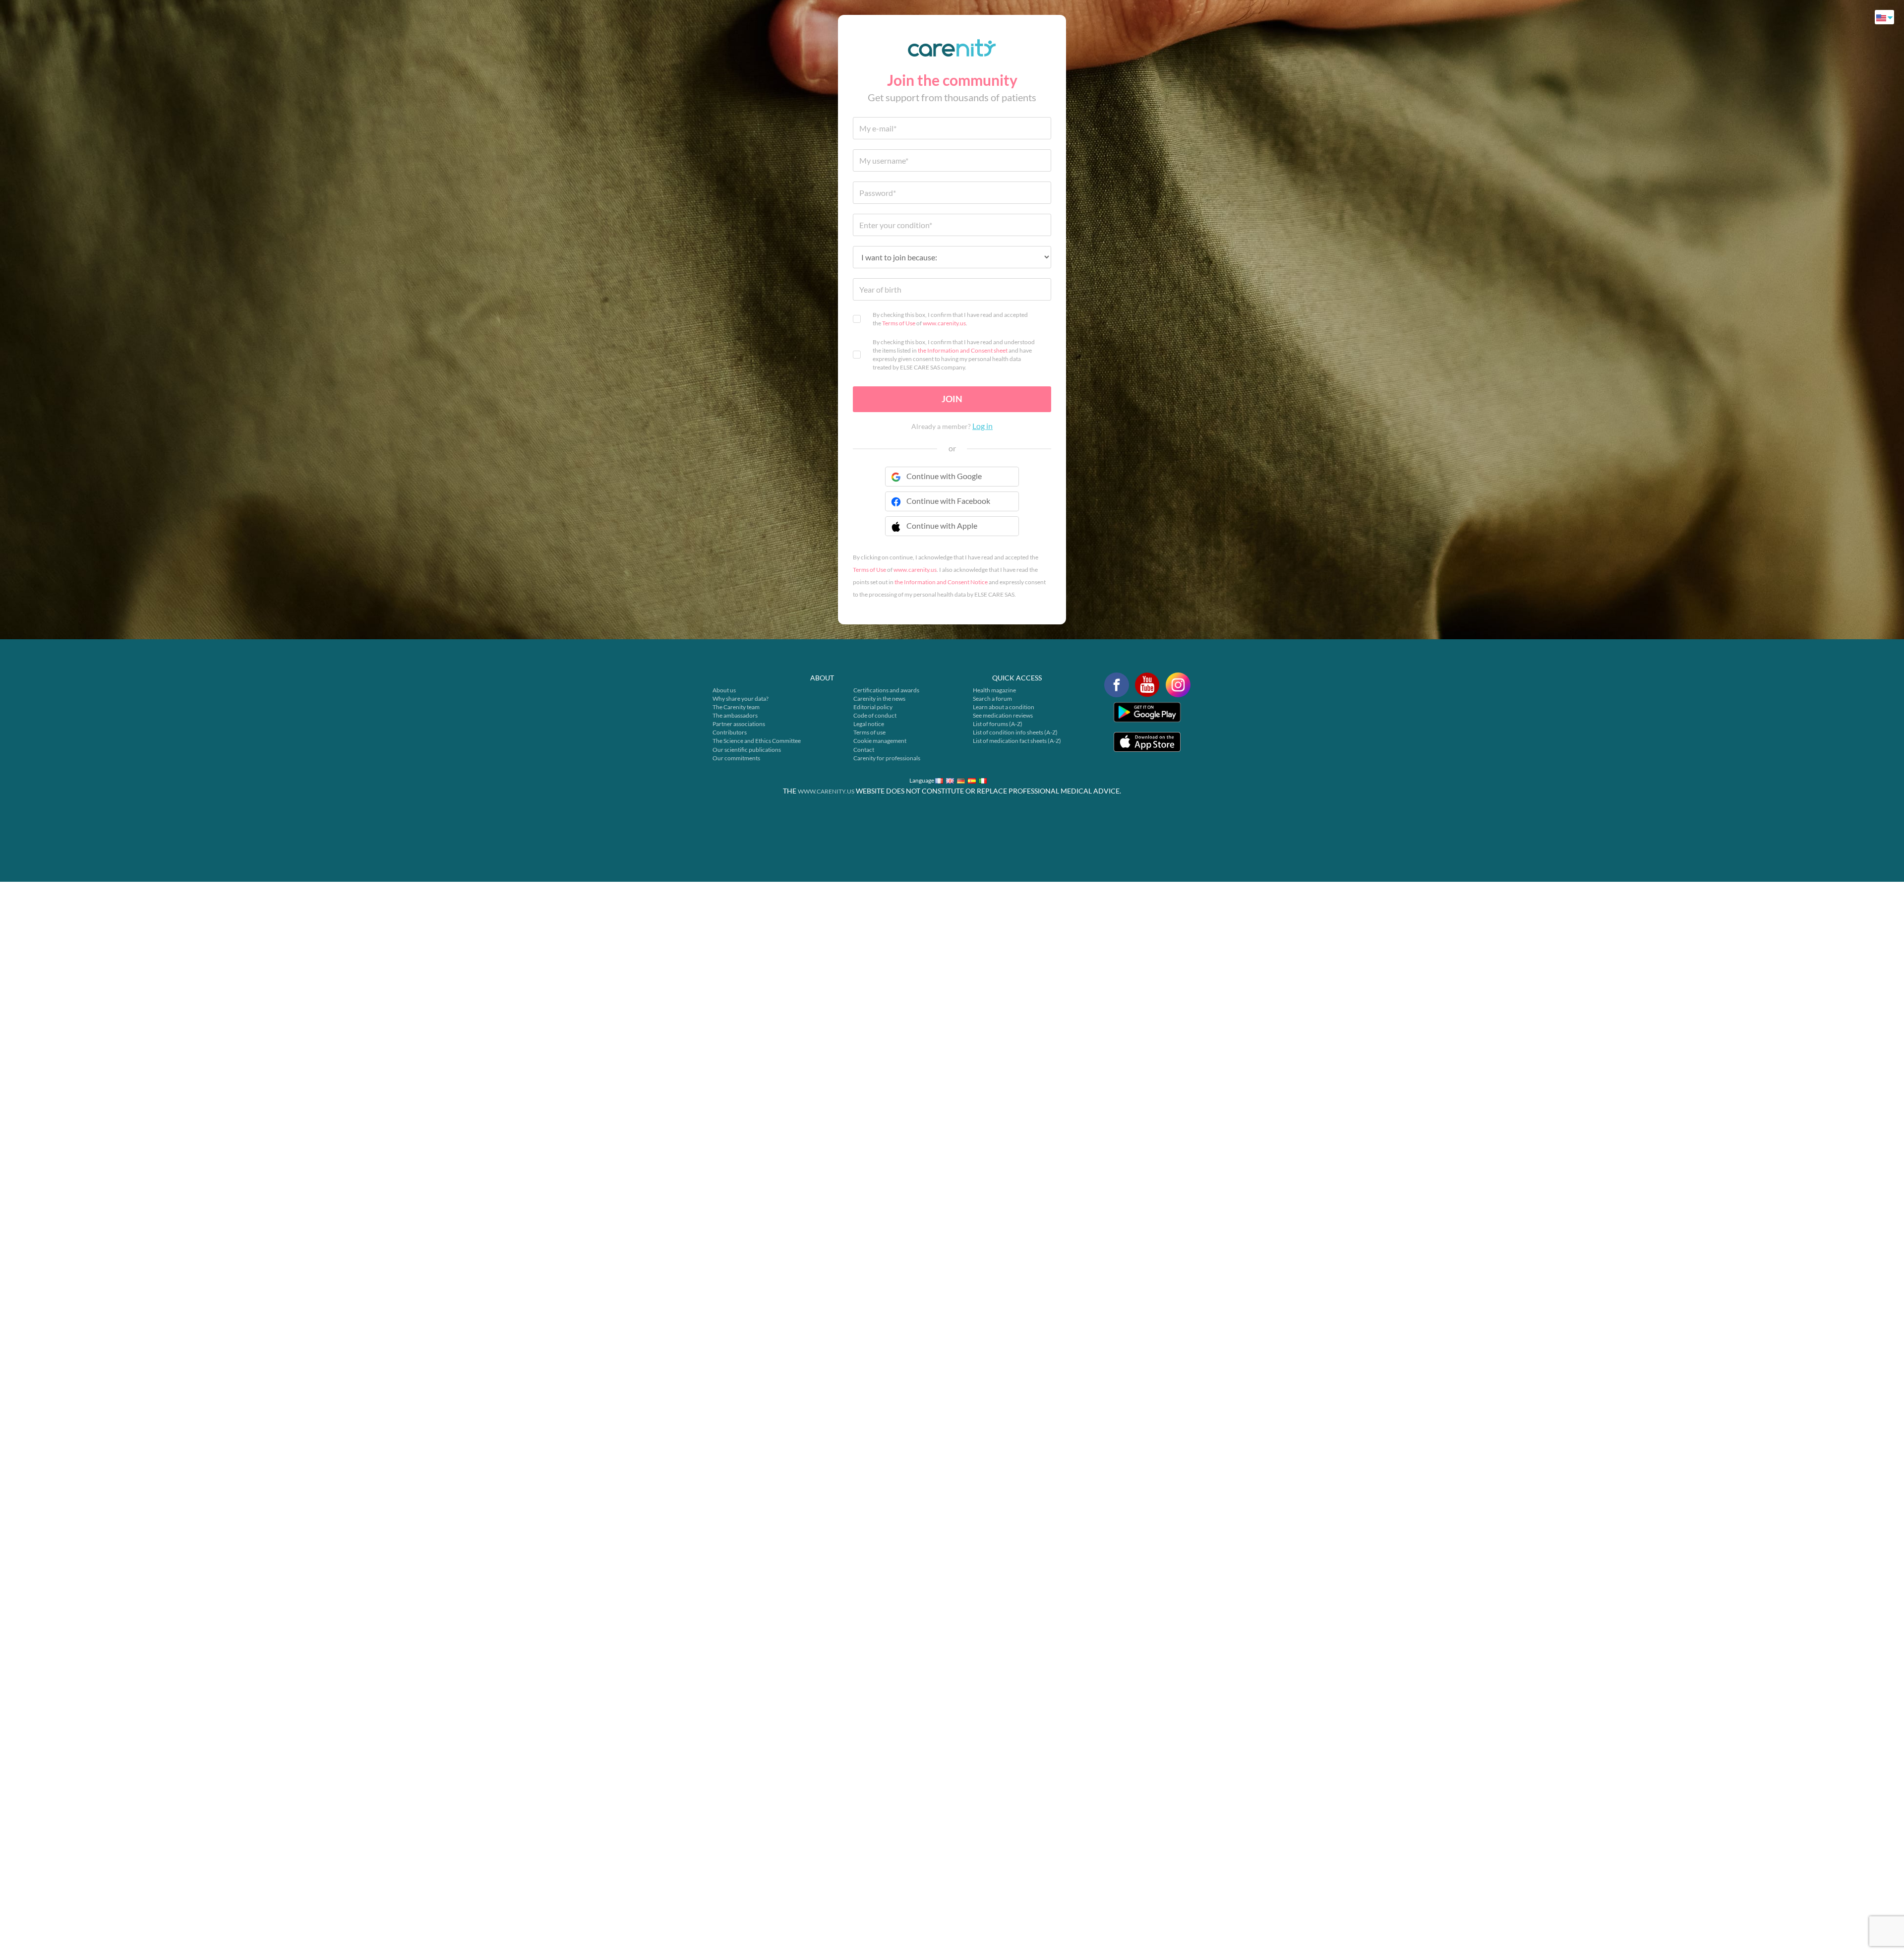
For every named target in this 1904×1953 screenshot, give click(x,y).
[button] (952, 532)
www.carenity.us (944, 323)
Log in (982, 426)
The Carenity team (736, 707)
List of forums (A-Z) (998, 724)
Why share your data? (741, 699)
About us (724, 690)
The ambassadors (735, 715)
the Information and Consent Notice (941, 582)
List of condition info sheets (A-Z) (1015, 732)
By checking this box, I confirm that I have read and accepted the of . (950, 319)
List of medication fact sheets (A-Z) (1017, 741)
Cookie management (880, 741)
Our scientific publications (747, 750)
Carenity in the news (879, 699)
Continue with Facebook (948, 501)
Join (952, 399)
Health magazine (994, 690)
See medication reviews (1003, 715)
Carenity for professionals (887, 758)
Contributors (730, 732)
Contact (864, 750)
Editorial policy (873, 707)
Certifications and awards (886, 690)
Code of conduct (875, 715)
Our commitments (736, 758)
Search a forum (992, 699)
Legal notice (869, 724)
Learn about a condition (1004, 707)
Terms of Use (899, 323)
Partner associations (739, 724)
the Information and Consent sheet (963, 350)
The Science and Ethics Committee (757, 741)
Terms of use (869, 732)
